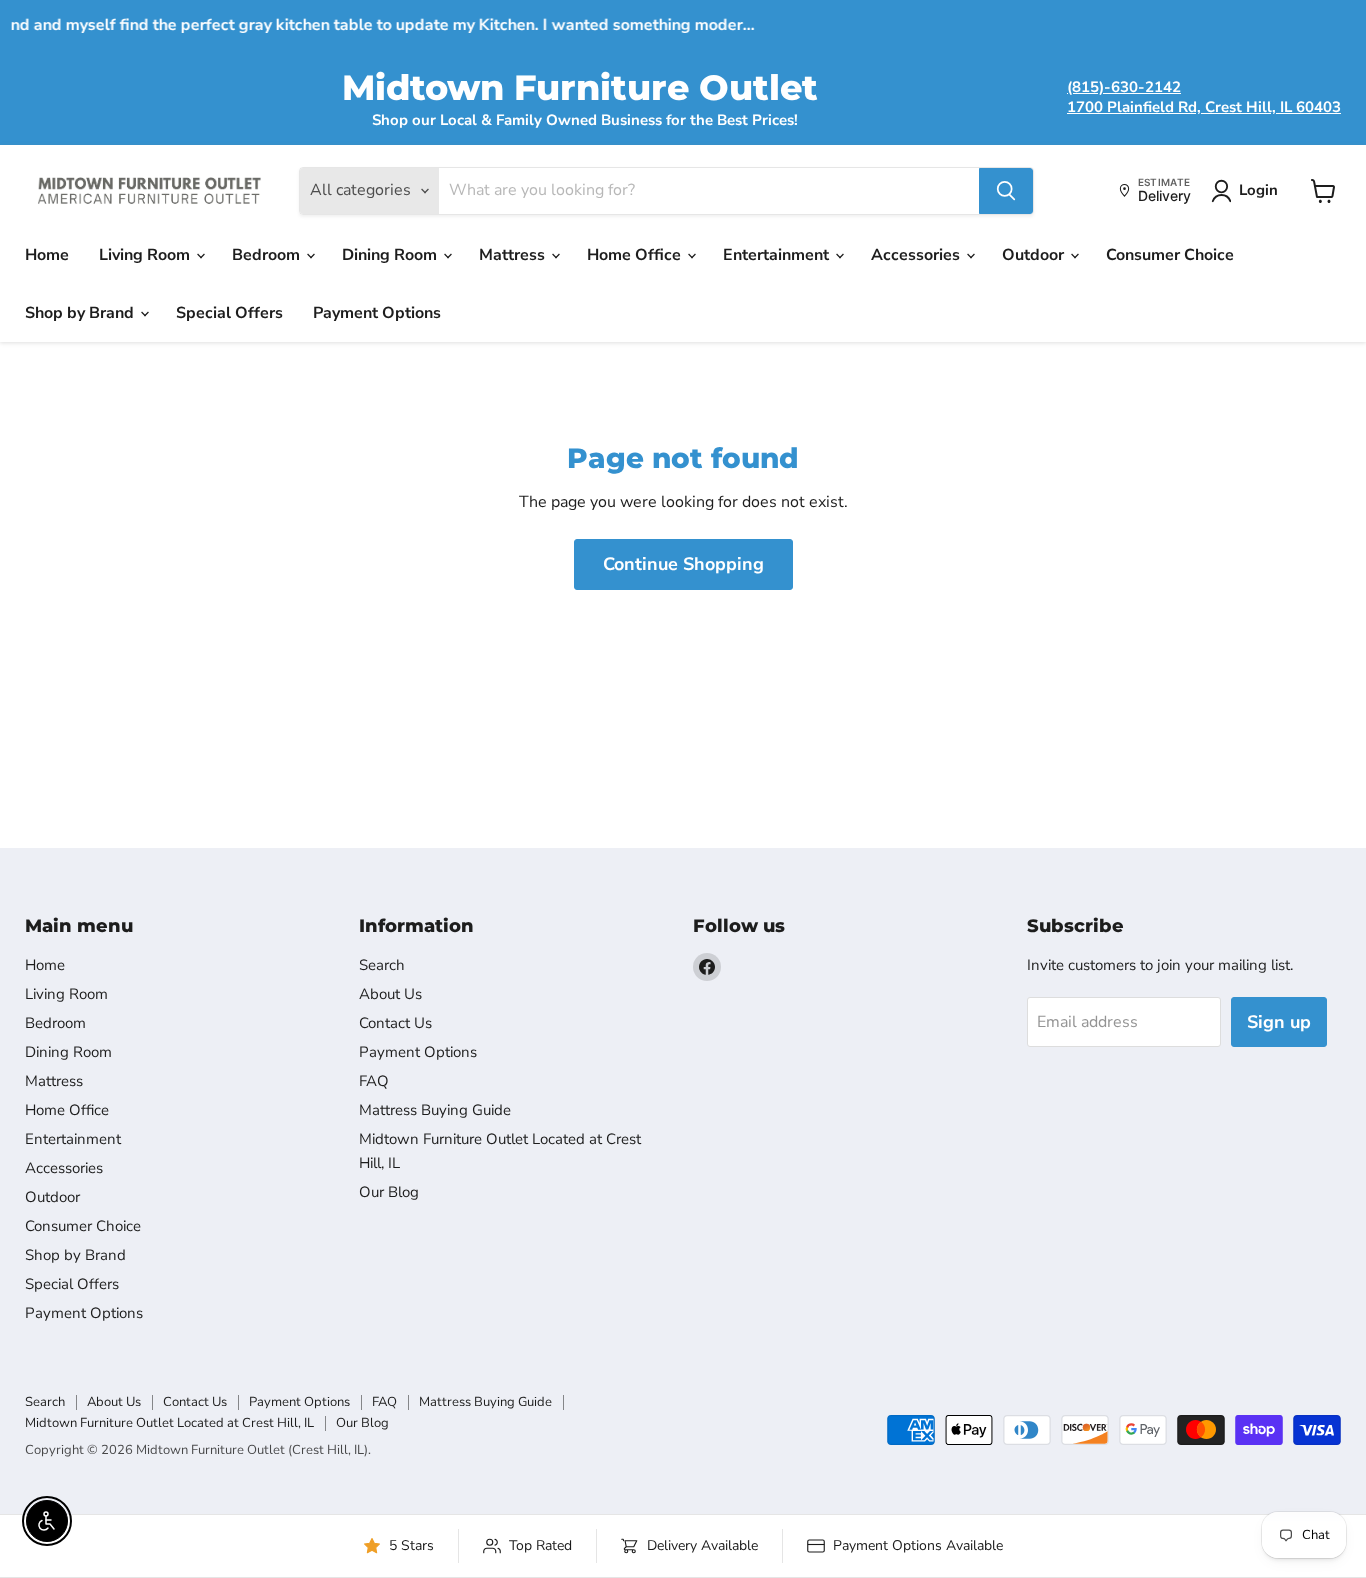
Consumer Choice (1170, 255)
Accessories (917, 255)
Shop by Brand (81, 313)
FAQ (374, 1081)
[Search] (1006, 191)
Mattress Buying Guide (435, 1110)
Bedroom (268, 255)
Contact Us (395, 1023)
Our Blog (389, 1192)
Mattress (514, 255)
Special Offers (229, 313)
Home (47, 255)
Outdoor (1035, 255)
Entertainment (778, 255)
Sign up (1279, 1022)
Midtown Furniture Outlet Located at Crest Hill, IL (169, 1423)
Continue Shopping (683, 564)
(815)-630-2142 (1124, 87)
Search (382, 965)
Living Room (146, 255)
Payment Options (377, 313)
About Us (390, 994)
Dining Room (391, 255)
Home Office (636, 255)
